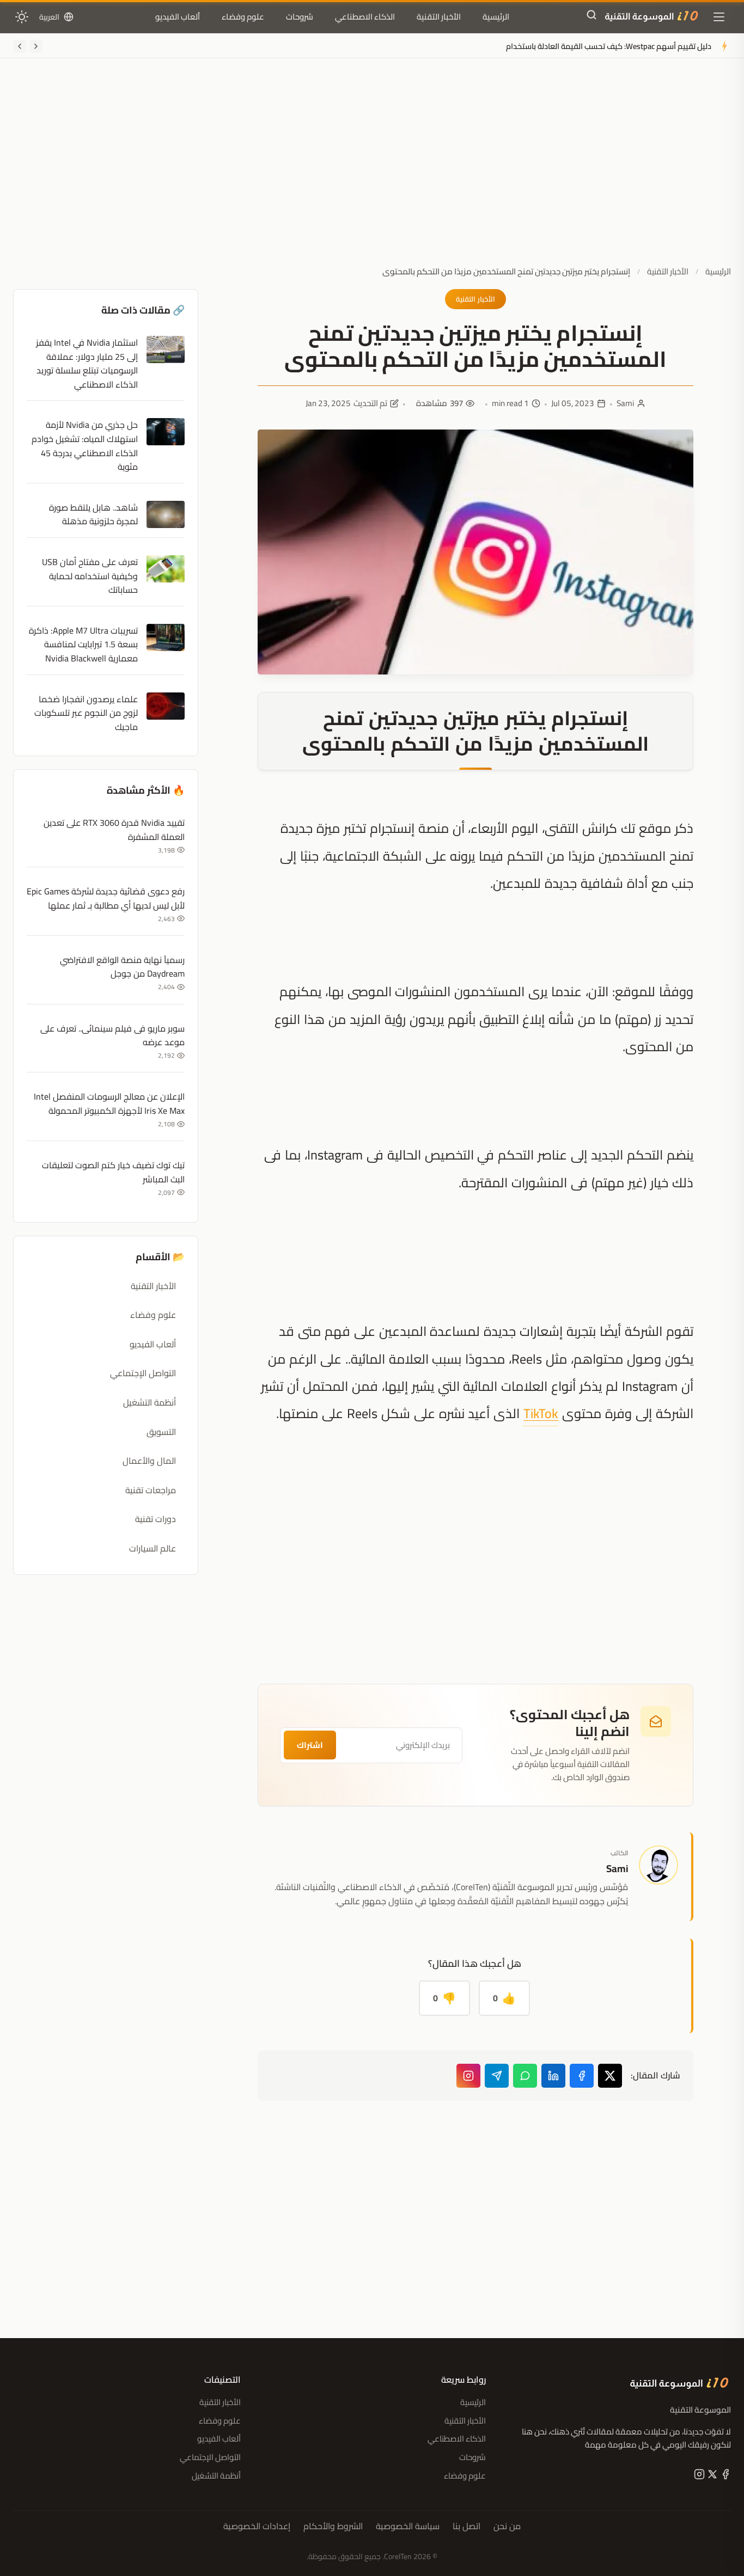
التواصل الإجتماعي (143, 1373)
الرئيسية (496, 17)
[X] (711, 2476)
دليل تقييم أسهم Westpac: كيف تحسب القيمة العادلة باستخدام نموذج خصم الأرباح (579, 46)
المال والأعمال (149, 1461)
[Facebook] (724, 2476)
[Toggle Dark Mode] (22, 17)
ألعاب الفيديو (178, 17)
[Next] (20, 46)
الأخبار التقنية (439, 17)
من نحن (507, 2526)
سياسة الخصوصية (408, 2526)
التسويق (161, 1432)
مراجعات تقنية (151, 1490)
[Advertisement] (372, 170)
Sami (625, 403)
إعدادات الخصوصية (257, 2526)
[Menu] (719, 17)
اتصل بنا (466, 2526)
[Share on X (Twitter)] (610, 2076)
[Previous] (36, 46)
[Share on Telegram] (497, 2076)
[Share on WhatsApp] (525, 2076)
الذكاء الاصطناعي (365, 17)
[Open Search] (591, 17)
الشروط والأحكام (333, 2526)
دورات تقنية (155, 1519)
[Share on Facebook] (582, 2076)
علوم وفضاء (243, 17)
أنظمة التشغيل (150, 1402)
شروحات (300, 17)
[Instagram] (468, 2076)
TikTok (541, 1413)
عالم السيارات (153, 1548)
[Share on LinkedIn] (553, 2076)
